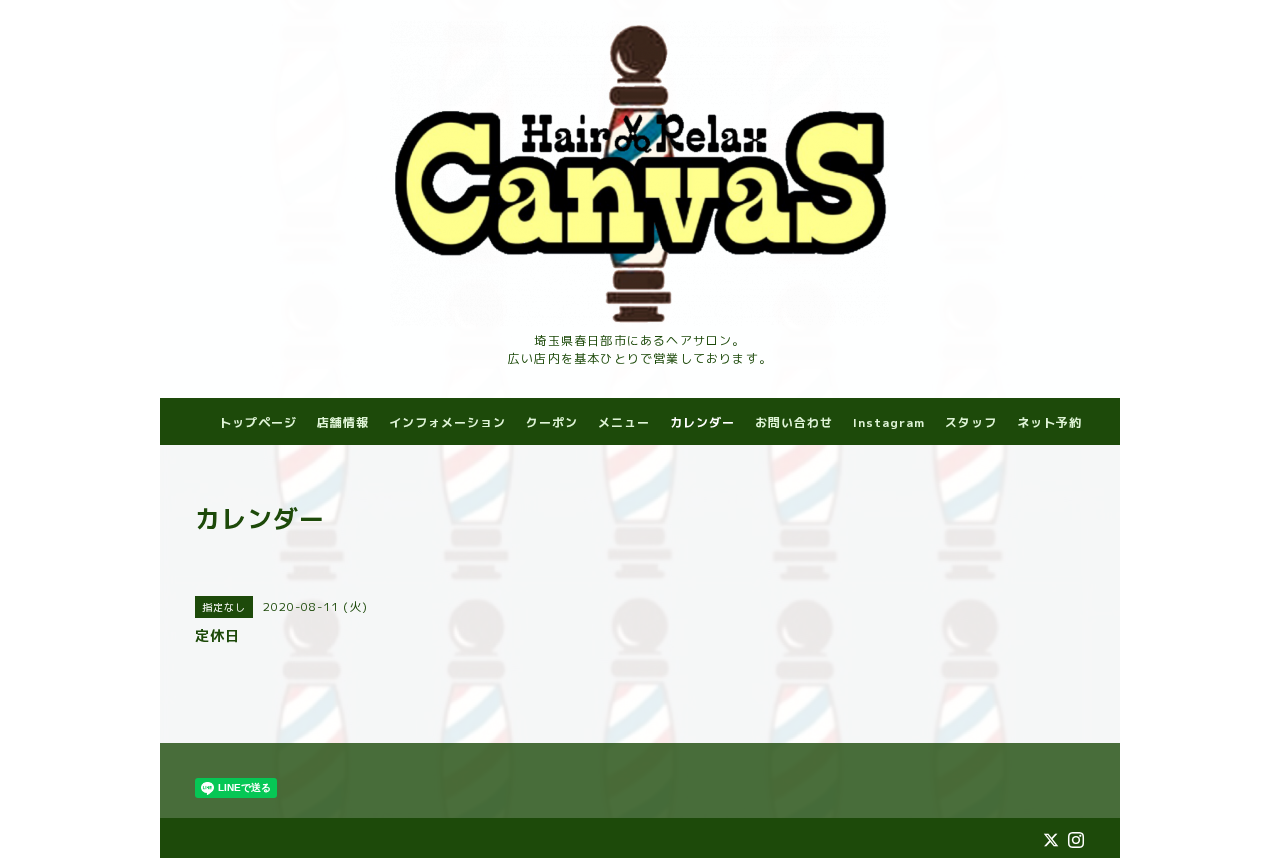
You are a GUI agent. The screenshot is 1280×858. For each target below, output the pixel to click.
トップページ (258, 422)
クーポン (552, 422)
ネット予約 (1049, 422)
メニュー (624, 422)
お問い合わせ (794, 422)
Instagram (889, 422)
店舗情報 (343, 422)
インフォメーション (447, 422)
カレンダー (702, 422)
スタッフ (971, 422)
